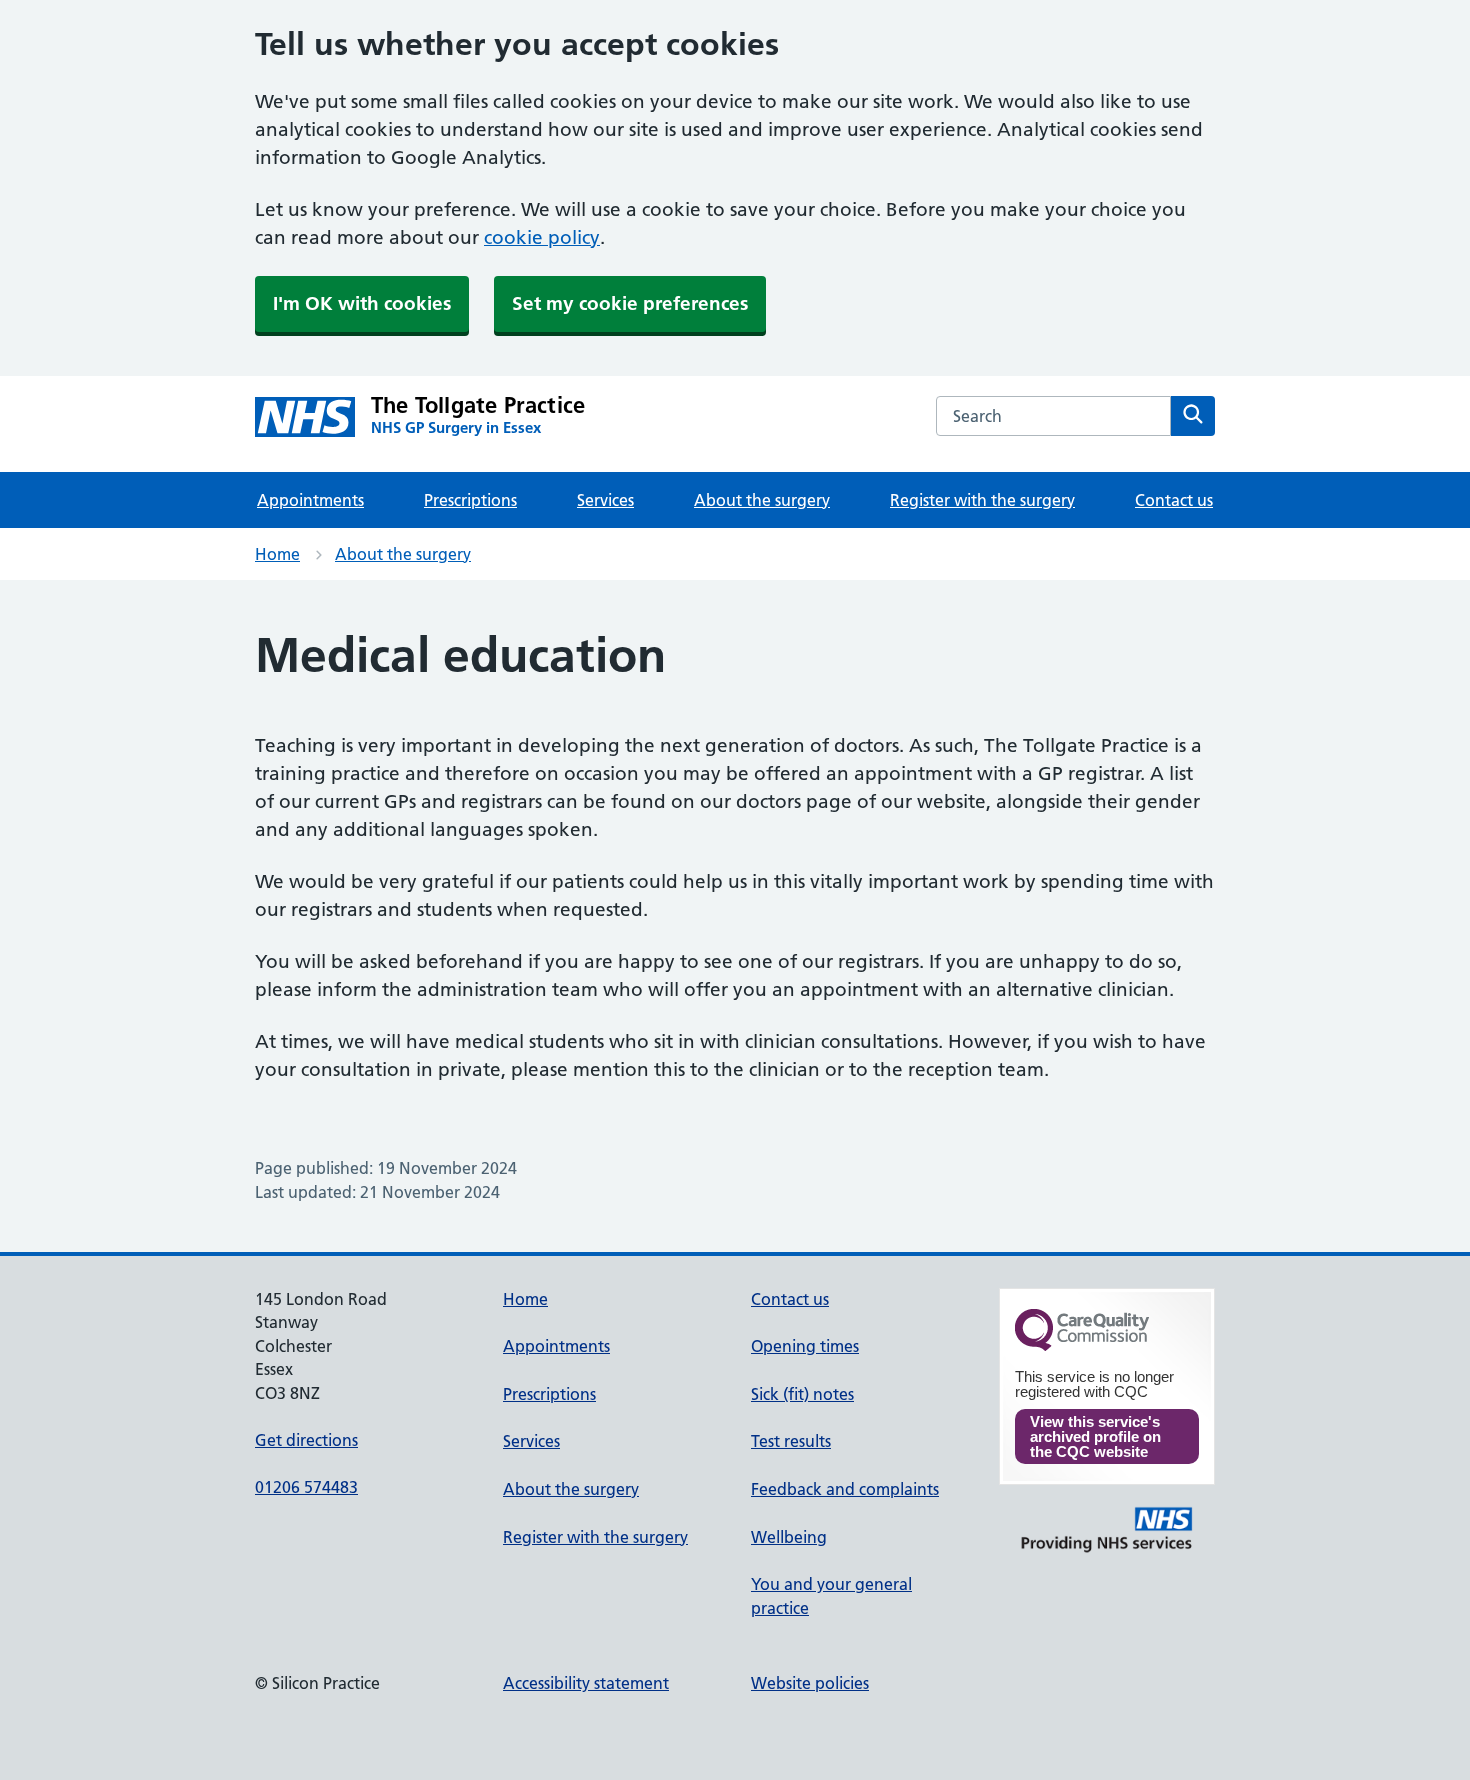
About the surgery (762, 500)
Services (605, 500)
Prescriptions (470, 500)
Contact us (1174, 500)
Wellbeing (789, 1537)
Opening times (805, 1346)
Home (277, 554)
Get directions (306, 1440)
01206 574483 (306, 1487)
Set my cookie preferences (630, 303)
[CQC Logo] (1082, 1346)
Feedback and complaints (845, 1489)
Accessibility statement (586, 1683)
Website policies (810, 1683)
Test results (791, 1441)
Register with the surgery (982, 500)
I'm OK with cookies (362, 303)
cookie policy (542, 237)
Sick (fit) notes (802, 1394)
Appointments (310, 500)
